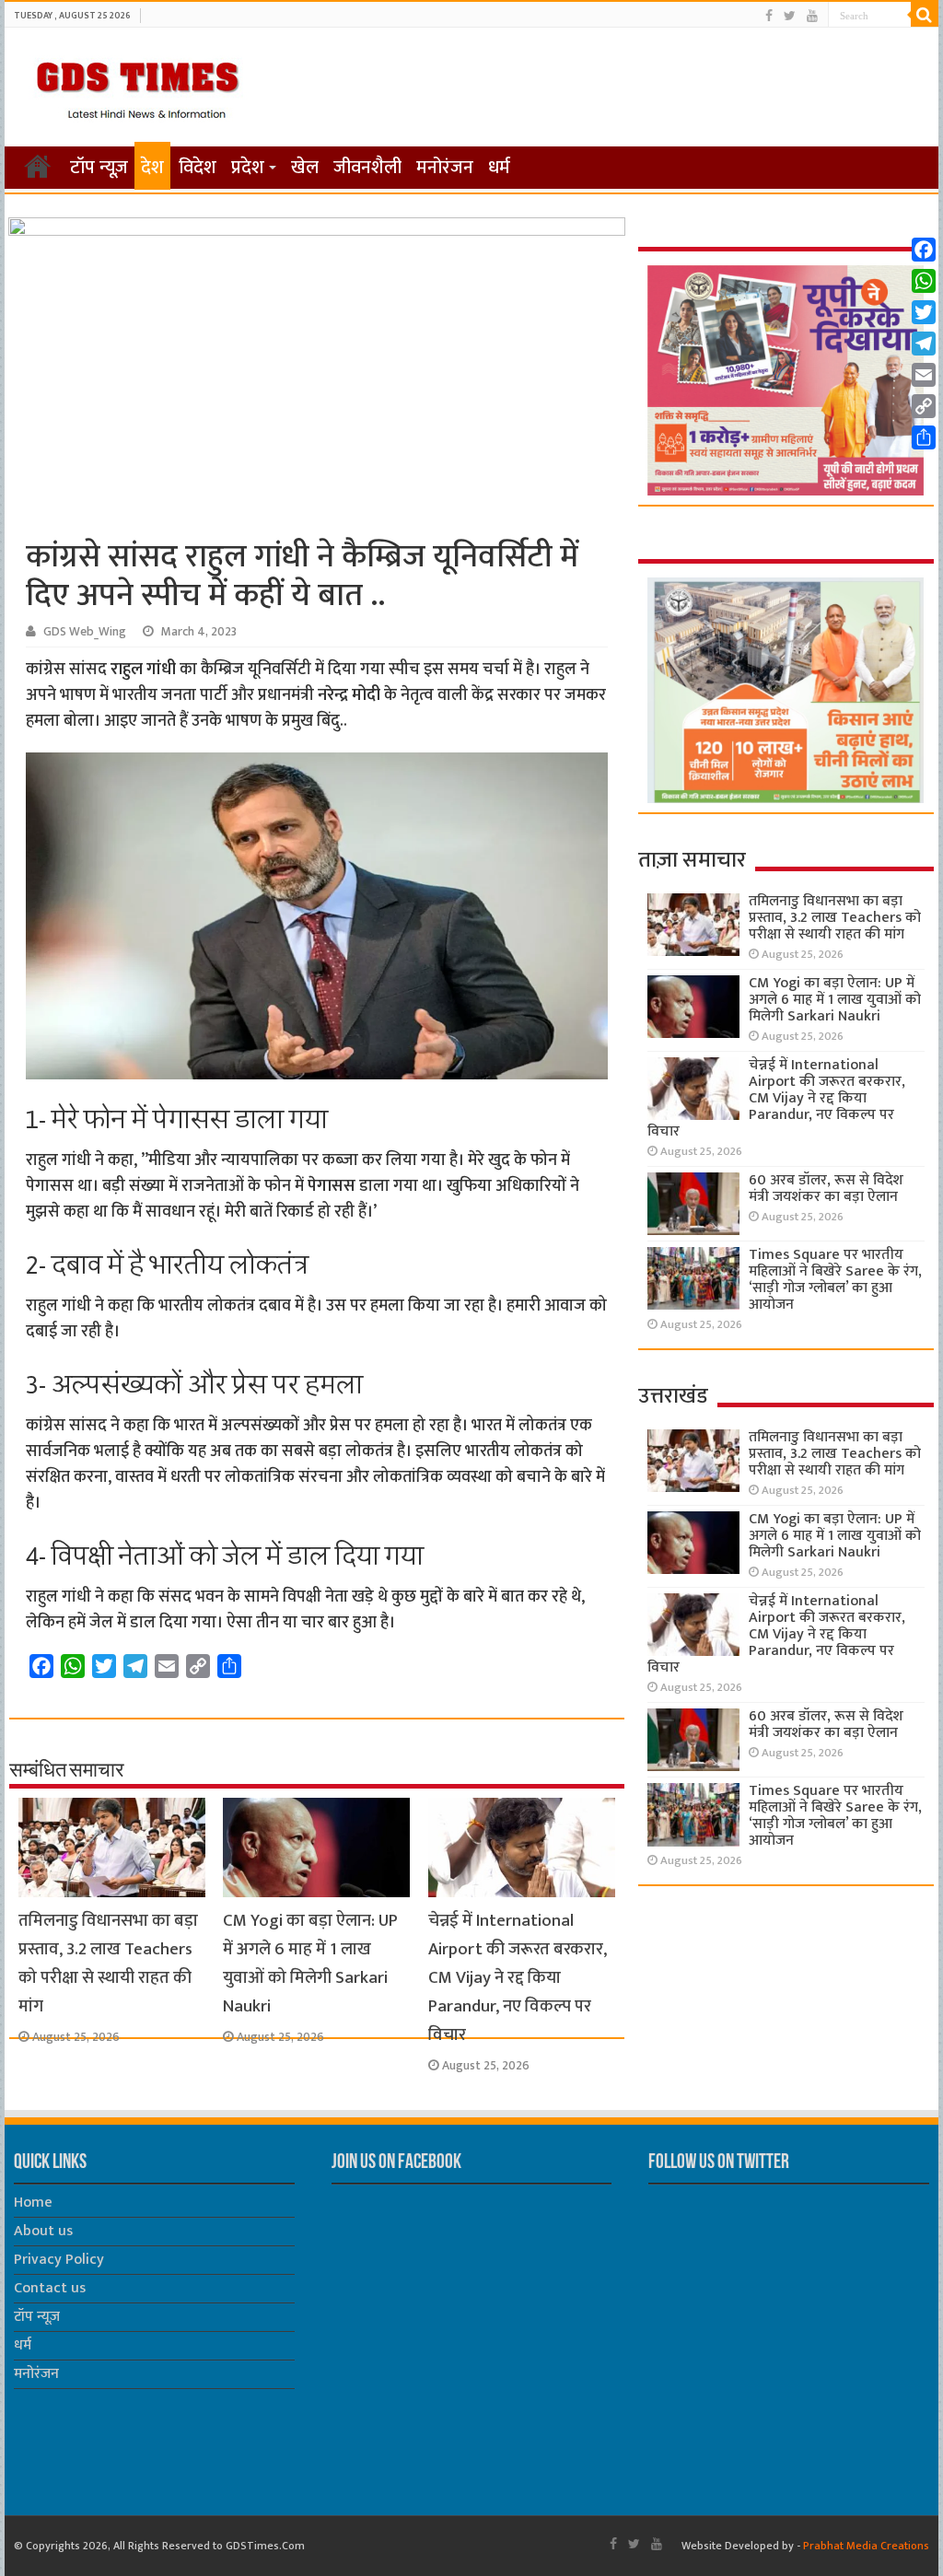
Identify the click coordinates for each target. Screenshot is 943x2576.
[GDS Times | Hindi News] (137, 86)
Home (33, 2203)
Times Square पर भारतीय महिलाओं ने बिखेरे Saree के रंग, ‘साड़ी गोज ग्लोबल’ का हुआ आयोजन (835, 1280)
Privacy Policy (59, 2260)
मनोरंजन (445, 168)
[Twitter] (790, 16)
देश (152, 168)
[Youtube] (812, 16)
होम (38, 166)
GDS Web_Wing (85, 632)
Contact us (50, 2288)
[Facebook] (769, 16)
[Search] (925, 15)
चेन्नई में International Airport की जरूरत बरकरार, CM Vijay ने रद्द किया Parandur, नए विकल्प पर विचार (518, 1978)
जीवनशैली (367, 168)
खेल (305, 168)
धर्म (499, 168)
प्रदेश (248, 168)
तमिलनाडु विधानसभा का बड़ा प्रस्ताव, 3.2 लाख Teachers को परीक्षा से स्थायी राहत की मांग (108, 1964)
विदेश (198, 168)
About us (43, 2231)
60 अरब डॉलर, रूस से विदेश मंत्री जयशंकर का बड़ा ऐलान (826, 1189)
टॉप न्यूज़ (99, 168)
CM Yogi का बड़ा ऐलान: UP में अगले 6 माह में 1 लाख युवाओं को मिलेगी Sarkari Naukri (310, 1964)
